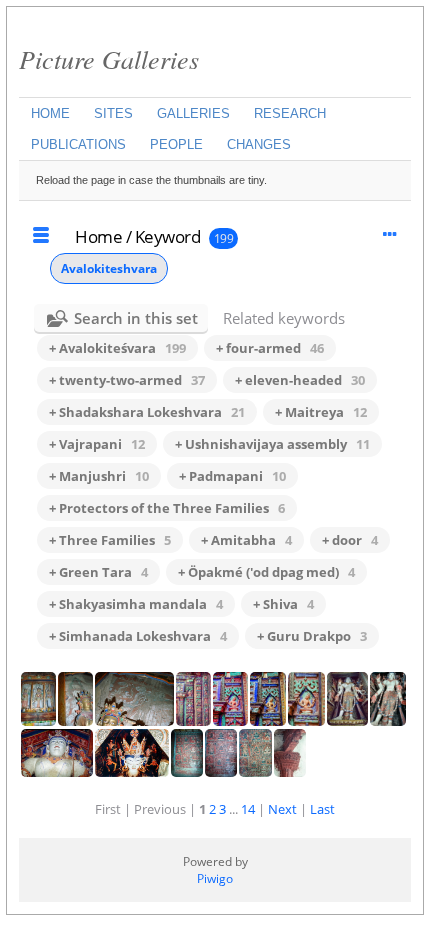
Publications (78, 144)
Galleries (193, 113)
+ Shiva (283, 604)
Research (290, 113)
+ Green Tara (98, 572)
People (176, 144)
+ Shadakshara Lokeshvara (147, 412)
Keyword (168, 236)
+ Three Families (110, 540)
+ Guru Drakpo (312, 636)
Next (282, 809)
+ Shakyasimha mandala (136, 604)
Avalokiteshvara (109, 268)
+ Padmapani (232, 476)
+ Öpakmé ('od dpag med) (266, 572)
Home (50, 113)
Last (322, 809)
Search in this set (136, 318)
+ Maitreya (321, 412)
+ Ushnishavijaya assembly (272, 444)
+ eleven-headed (300, 380)
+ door (350, 540)
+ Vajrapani (97, 444)
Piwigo (215, 878)
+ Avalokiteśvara (117, 348)
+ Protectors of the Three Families (167, 508)
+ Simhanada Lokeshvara (138, 636)
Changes (259, 144)
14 (248, 809)
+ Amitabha (246, 540)
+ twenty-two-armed (127, 380)
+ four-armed (270, 348)
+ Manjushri (99, 476)
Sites (113, 113)
